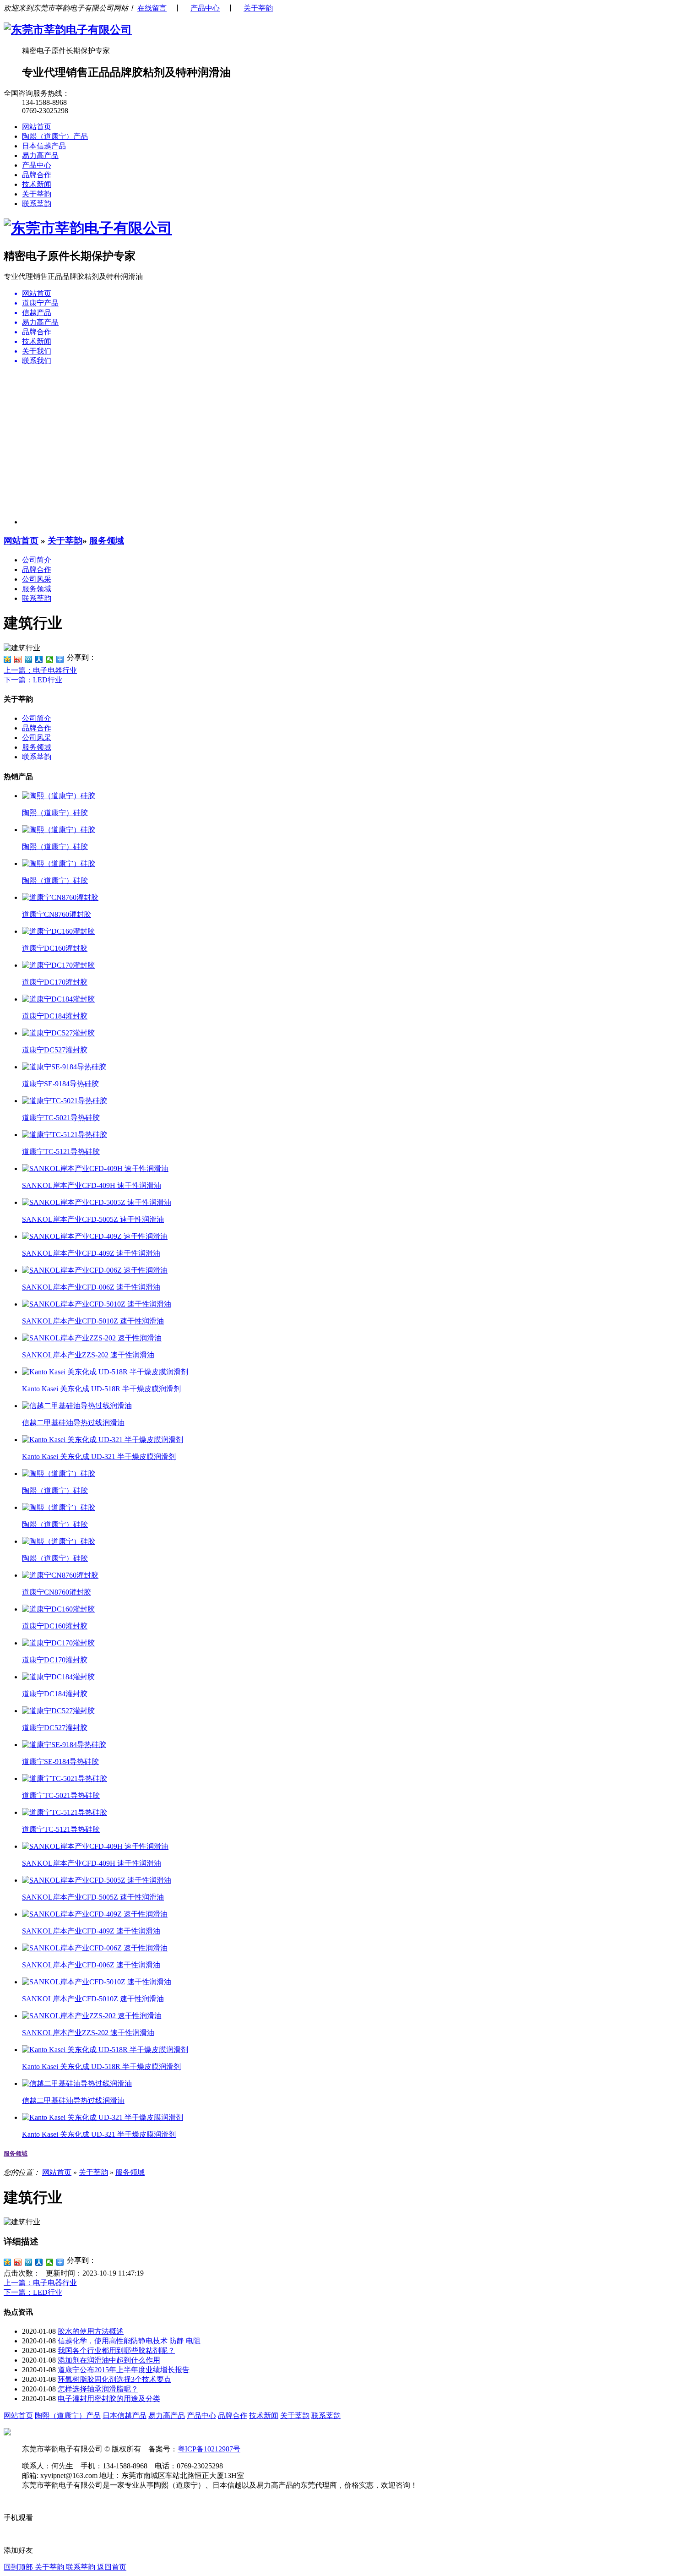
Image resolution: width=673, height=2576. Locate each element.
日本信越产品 (44, 146)
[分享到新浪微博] (18, 659)
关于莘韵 (258, 8)
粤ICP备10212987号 (209, 2449)
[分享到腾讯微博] (29, 659)
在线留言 (152, 8)
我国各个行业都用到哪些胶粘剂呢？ (116, 2350)
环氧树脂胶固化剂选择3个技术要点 (114, 2379)
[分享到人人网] (39, 659)
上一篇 (40, 670)
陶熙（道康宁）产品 (55, 136)
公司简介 (37, 560)
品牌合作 (37, 175)
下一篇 (33, 680)
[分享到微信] (50, 659)
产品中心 (205, 8)
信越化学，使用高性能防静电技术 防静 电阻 (129, 2341)
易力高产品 (40, 155)
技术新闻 (37, 184)
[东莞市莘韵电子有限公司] (68, 30)
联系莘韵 (37, 204)
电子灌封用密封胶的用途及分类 (109, 2399)
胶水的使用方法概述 (91, 2331)
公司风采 (37, 579)
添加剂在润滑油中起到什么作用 (109, 2360)
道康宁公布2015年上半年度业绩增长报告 (124, 2370)
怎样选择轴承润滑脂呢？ (98, 2389)
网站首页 (37, 127)
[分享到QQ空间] (8, 659)
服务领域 (107, 541)
